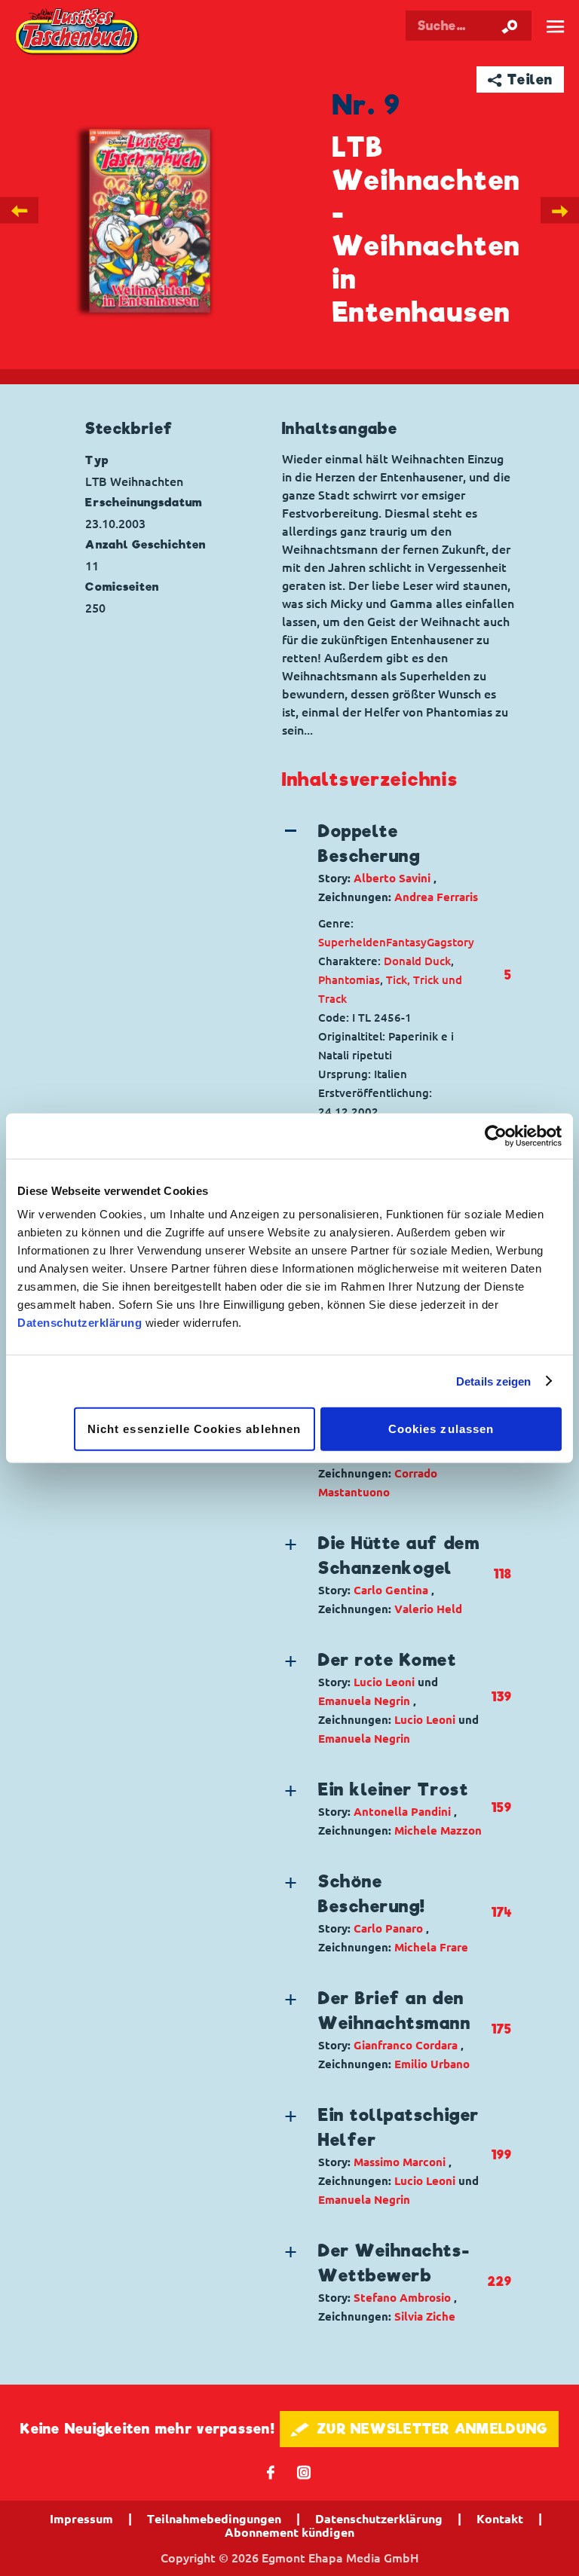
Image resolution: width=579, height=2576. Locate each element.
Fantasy (406, 942)
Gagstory (450, 942)
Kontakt (500, 2519)
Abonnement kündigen (289, 2532)
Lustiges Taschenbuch (78, 33)
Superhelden (352, 942)
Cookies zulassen (441, 1429)
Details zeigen (493, 1381)
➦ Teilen (521, 79)
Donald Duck (417, 961)
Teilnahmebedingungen (214, 2519)
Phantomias (349, 980)
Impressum (81, 2519)
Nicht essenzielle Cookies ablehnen (194, 1429)
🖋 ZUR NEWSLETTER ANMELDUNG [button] (420, 2429)
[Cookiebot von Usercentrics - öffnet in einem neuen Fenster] (496, 1135)
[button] (384, 863)
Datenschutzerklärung (80, 1323)
